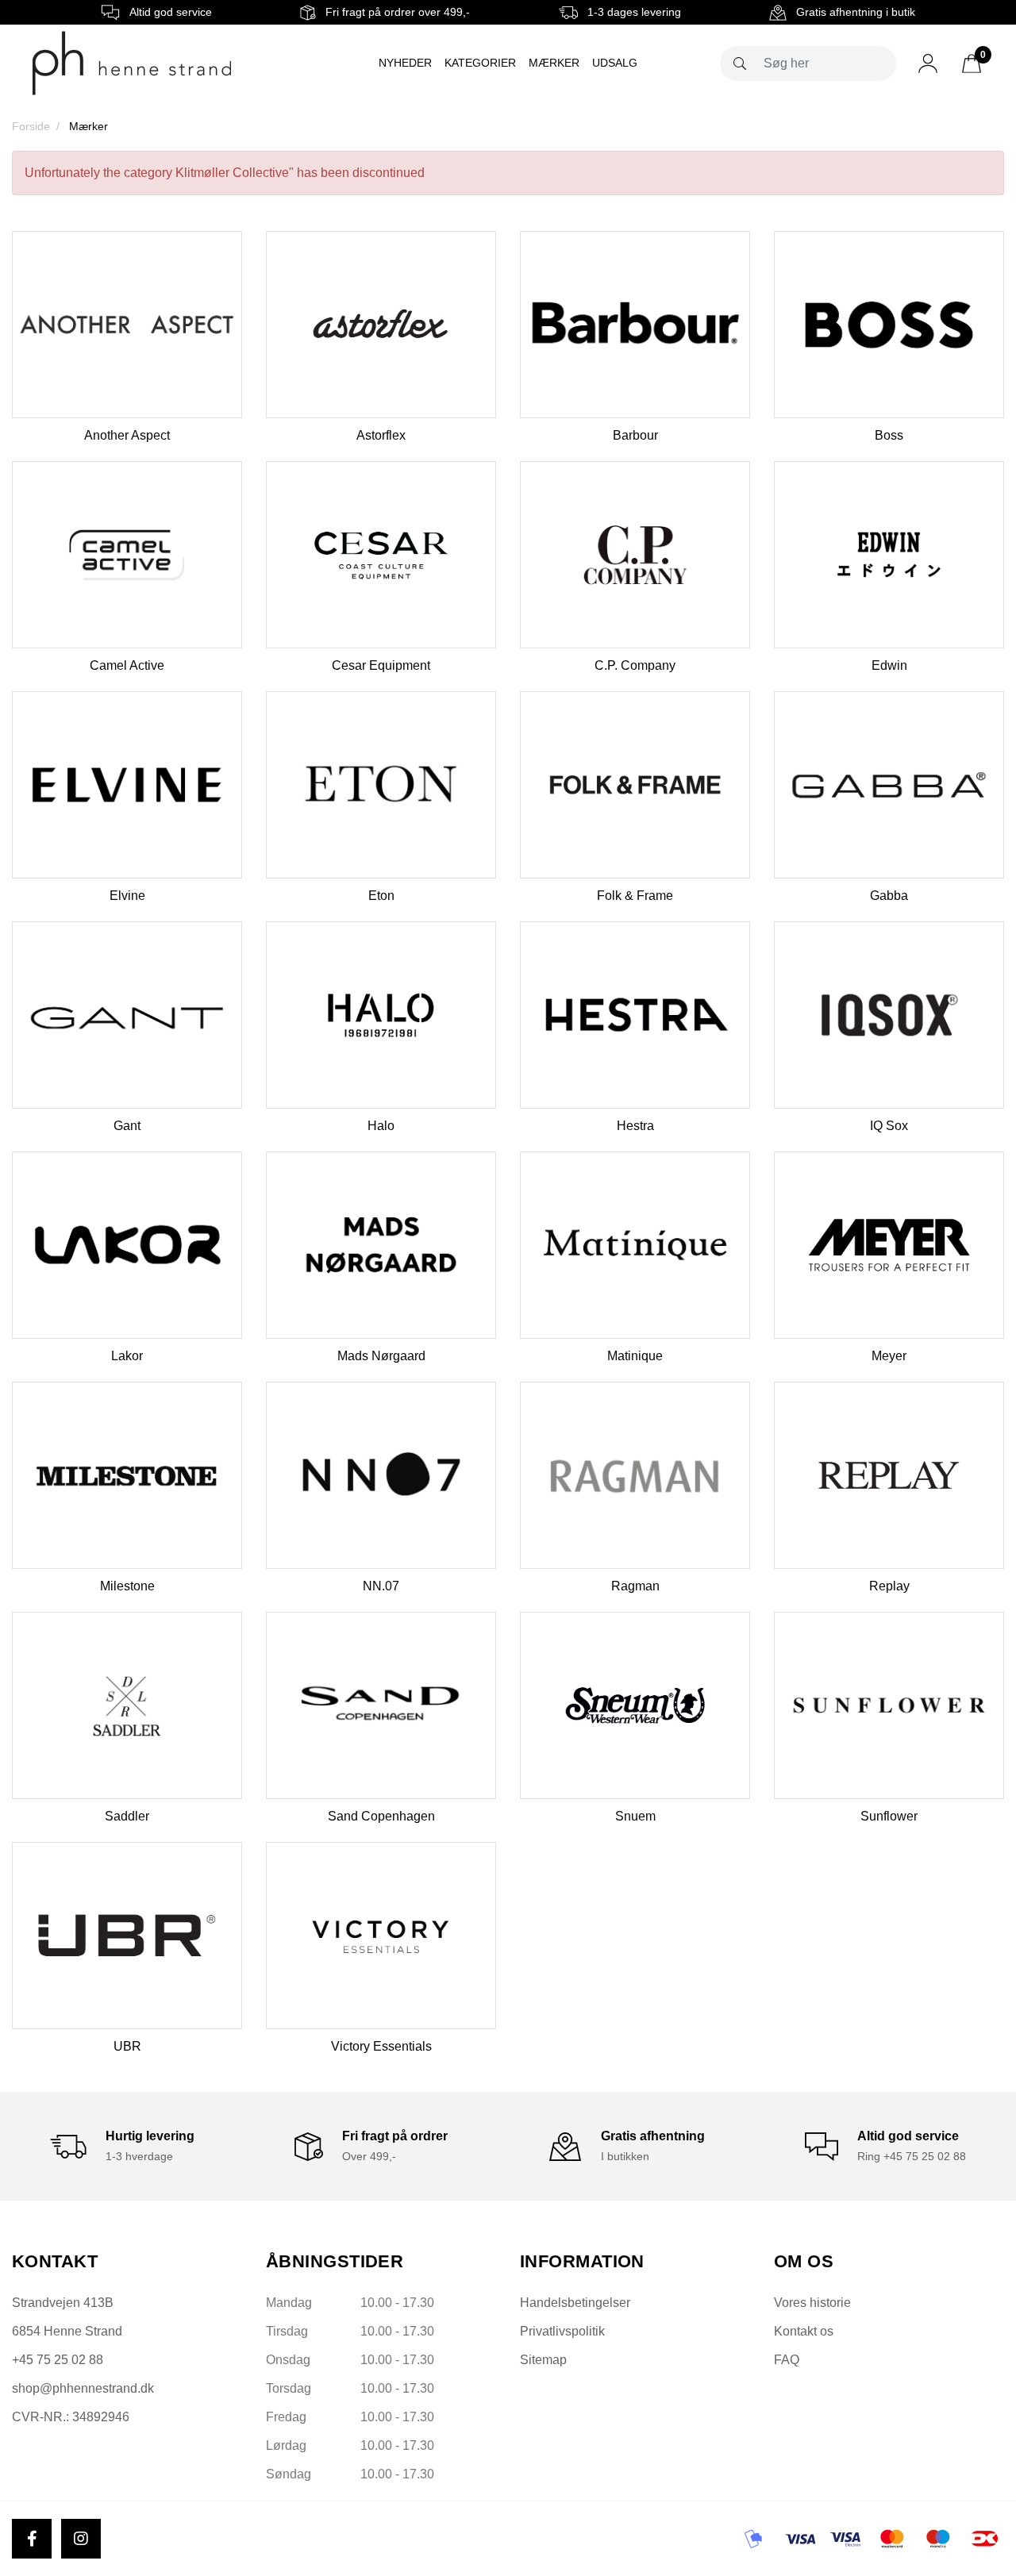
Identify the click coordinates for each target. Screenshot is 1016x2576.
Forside (31, 126)
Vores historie (812, 2303)
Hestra (635, 1126)
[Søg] (740, 63)
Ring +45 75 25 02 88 (912, 2156)
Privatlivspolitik (562, 2331)
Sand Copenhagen (381, 1816)
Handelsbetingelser (575, 2303)
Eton (381, 896)
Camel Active (127, 665)
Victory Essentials (381, 2046)
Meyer (889, 1356)
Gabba (889, 896)
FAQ (787, 2360)
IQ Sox (889, 1126)
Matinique (635, 1356)
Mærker (554, 63)
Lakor (127, 1356)
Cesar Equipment (381, 665)
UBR (127, 2046)
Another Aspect (127, 435)
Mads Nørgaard (381, 1356)
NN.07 (381, 1586)
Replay (889, 1586)
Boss (889, 435)
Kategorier (480, 63)
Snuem (635, 1816)
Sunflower (889, 1816)
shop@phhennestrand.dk (83, 2388)
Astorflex (381, 435)
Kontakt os (804, 2331)
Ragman (635, 1586)
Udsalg (615, 63)
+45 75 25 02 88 (58, 2360)
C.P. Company (635, 665)
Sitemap (543, 2360)
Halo (381, 1126)
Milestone (127, 1586)
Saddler (127, 1816)
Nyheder (405, 63)
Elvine (127, 896)
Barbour (635, 435)
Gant (127, 1126)
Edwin (889, 665)
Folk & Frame (635, 896)
